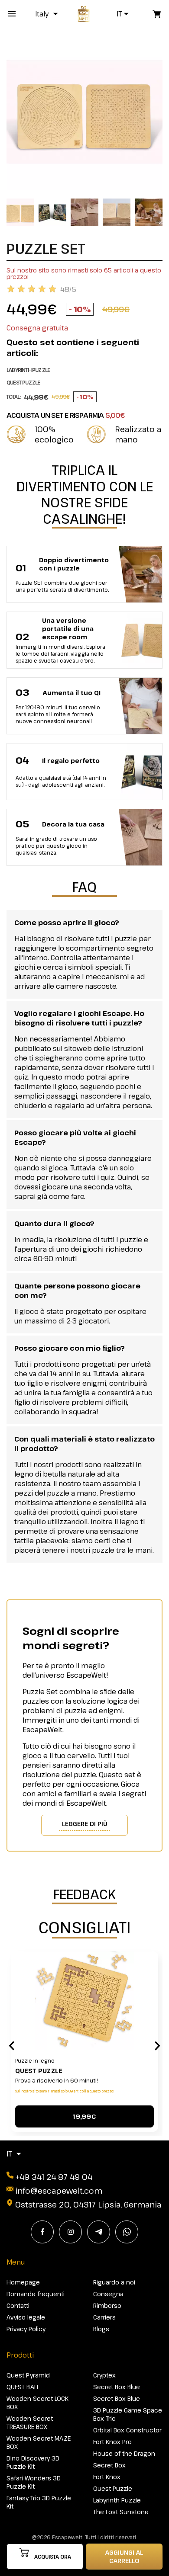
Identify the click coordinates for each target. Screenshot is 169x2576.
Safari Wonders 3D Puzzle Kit (34, 2482)
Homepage (23, 2282)
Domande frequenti (36, 2294)
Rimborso (107, 2305)
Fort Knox (107, 2477)
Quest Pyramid (28, 2375)
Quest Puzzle (39, 2071)
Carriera (104, 2317)
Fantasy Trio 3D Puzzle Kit (39, 2502)
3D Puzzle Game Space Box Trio (128, 2414)
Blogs (101, 2329)
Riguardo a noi (114, 2282)
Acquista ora (53, 2557)
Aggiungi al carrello (124, 2557)
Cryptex (104, 2375)
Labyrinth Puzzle (117, 2500)
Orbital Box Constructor (127, 2430)
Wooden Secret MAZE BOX (39, 2442)
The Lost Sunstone (121, 2512)
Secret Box (109, 2465)
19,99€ (84, 2116)
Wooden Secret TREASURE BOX (30, 2422)
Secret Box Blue (117, 2387)
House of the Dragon (124, 2453)
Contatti (18, 2305)
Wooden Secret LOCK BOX (37, 2403)
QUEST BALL (23, 2387)
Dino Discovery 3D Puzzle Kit (33, 2462)
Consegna (108, 2294)
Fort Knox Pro (112, 2442)
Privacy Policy (26, 2329)
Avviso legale (26, 2317)
